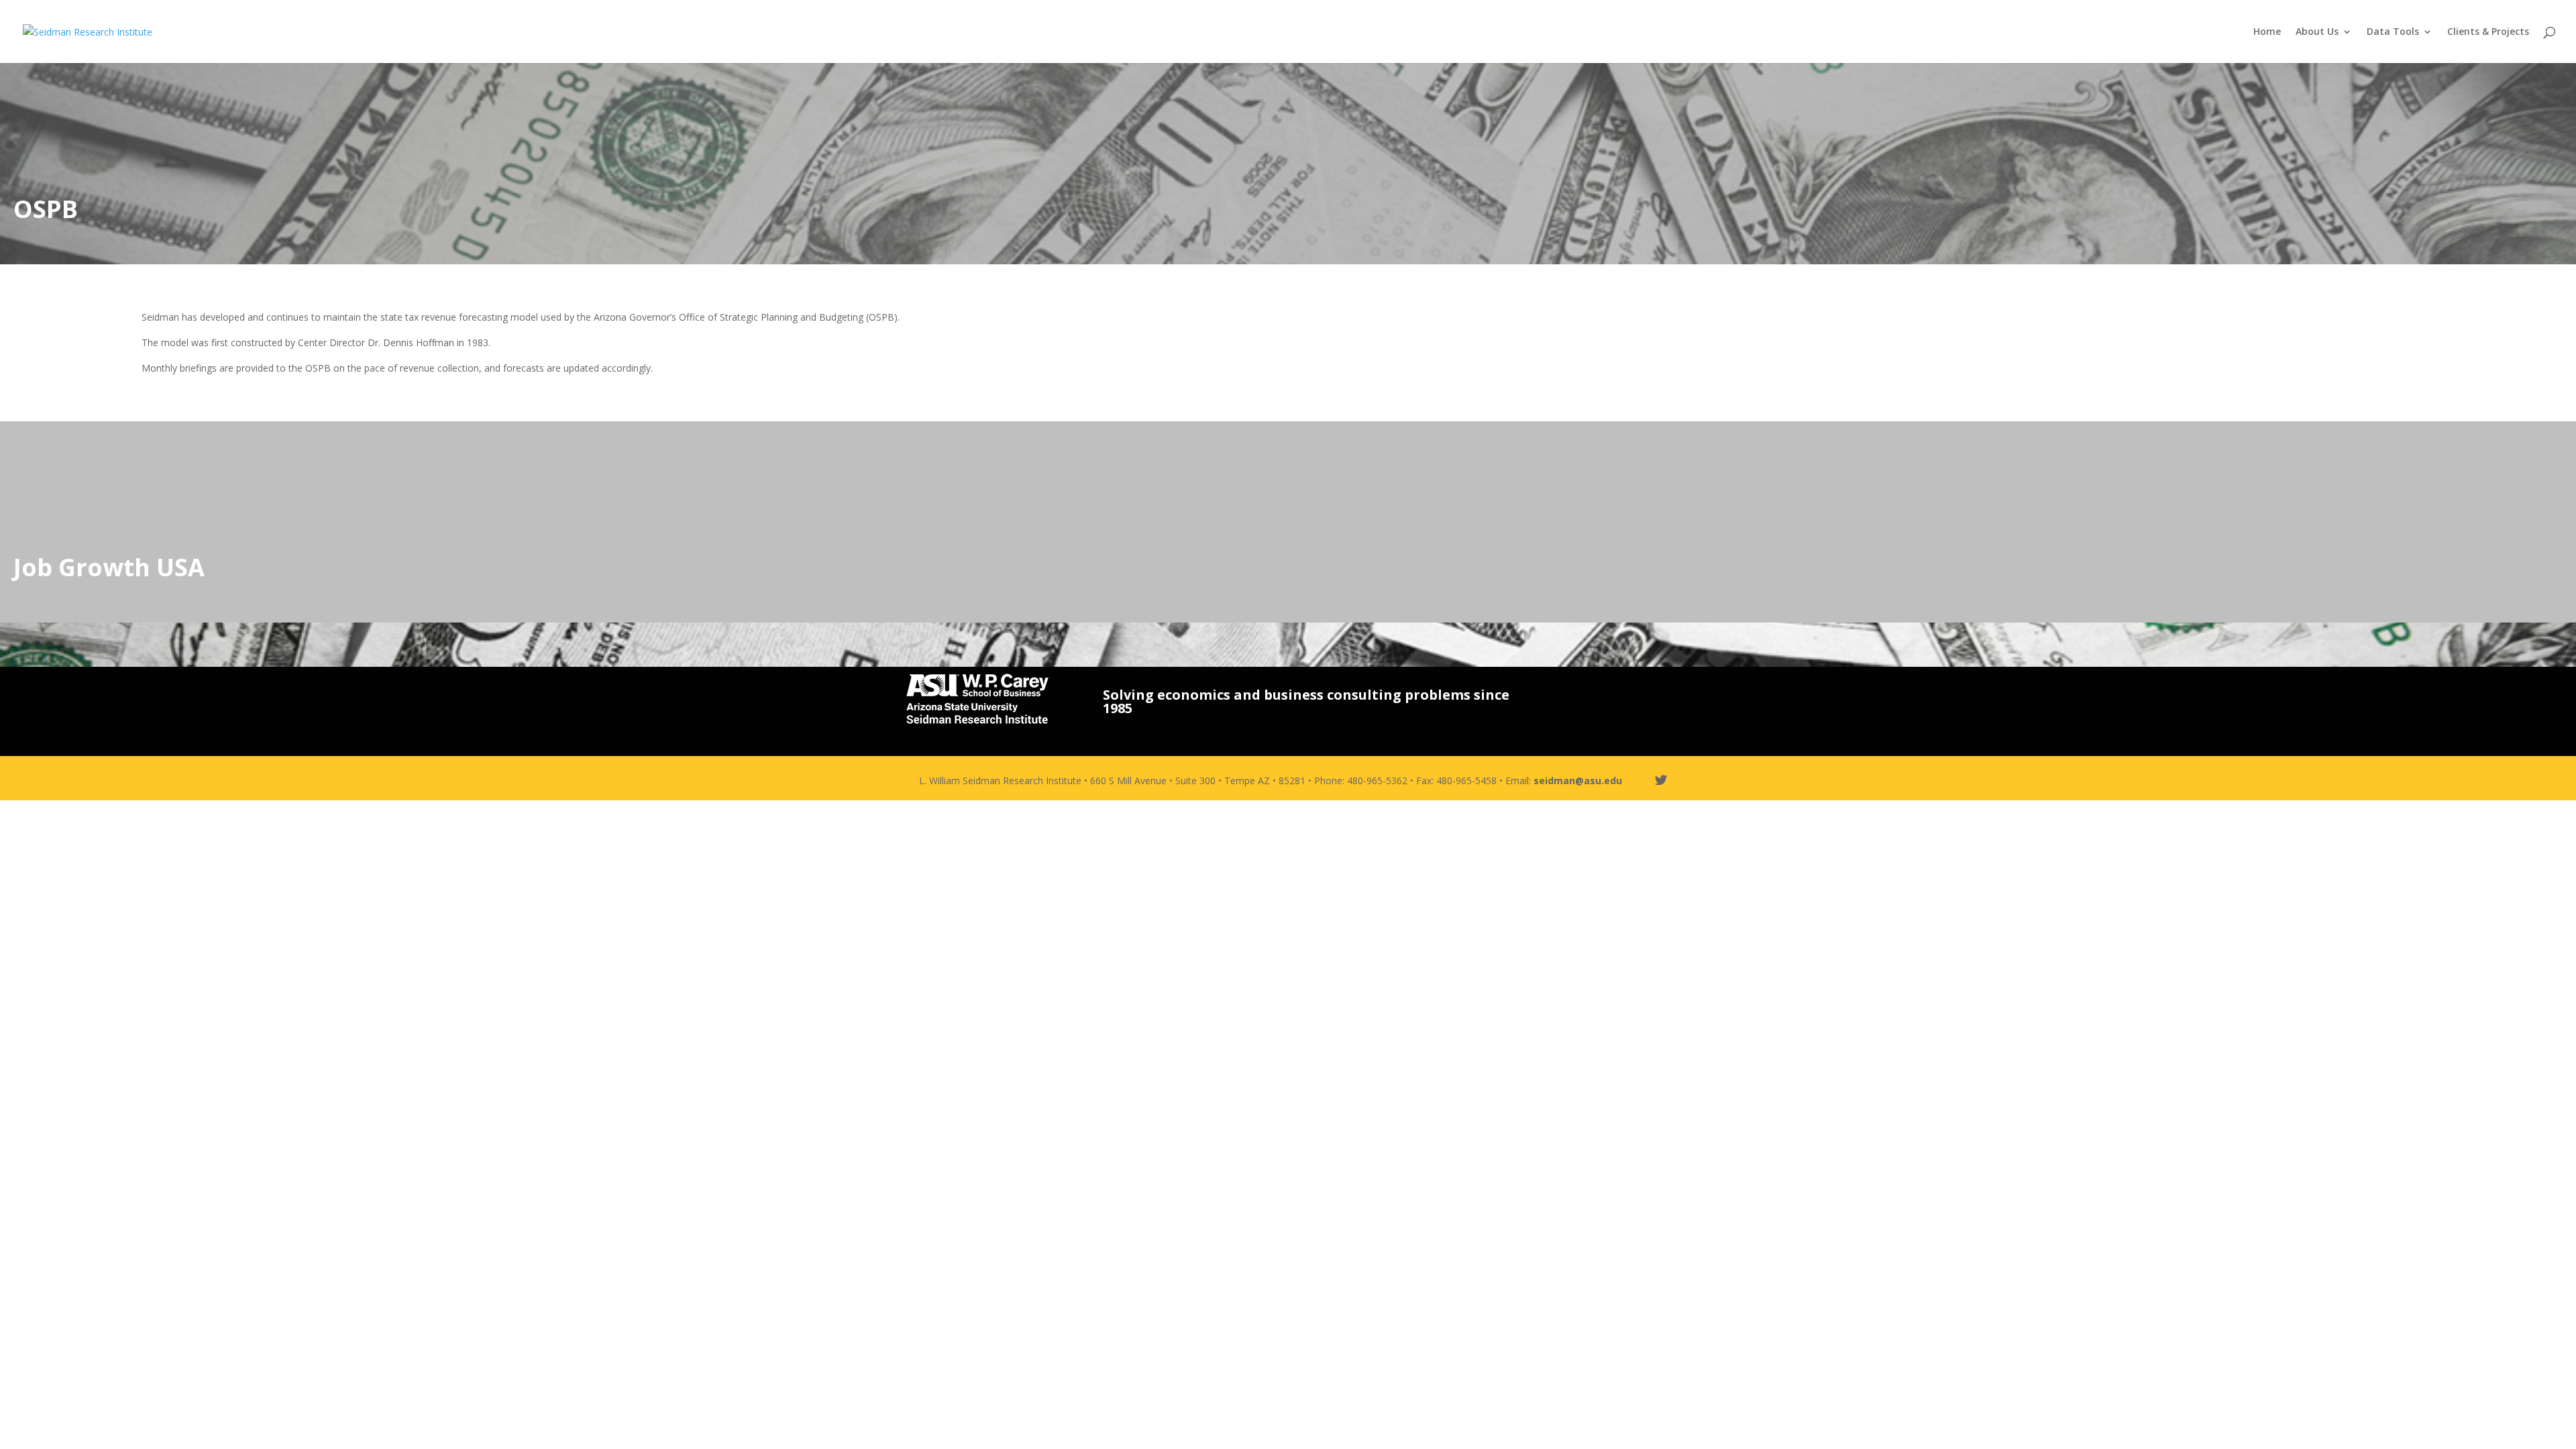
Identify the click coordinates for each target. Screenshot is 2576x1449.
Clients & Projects (2488, 32)
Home (2267, 32)
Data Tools (2393, 32)
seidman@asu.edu (1578, 781)
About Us (2317, 32)
